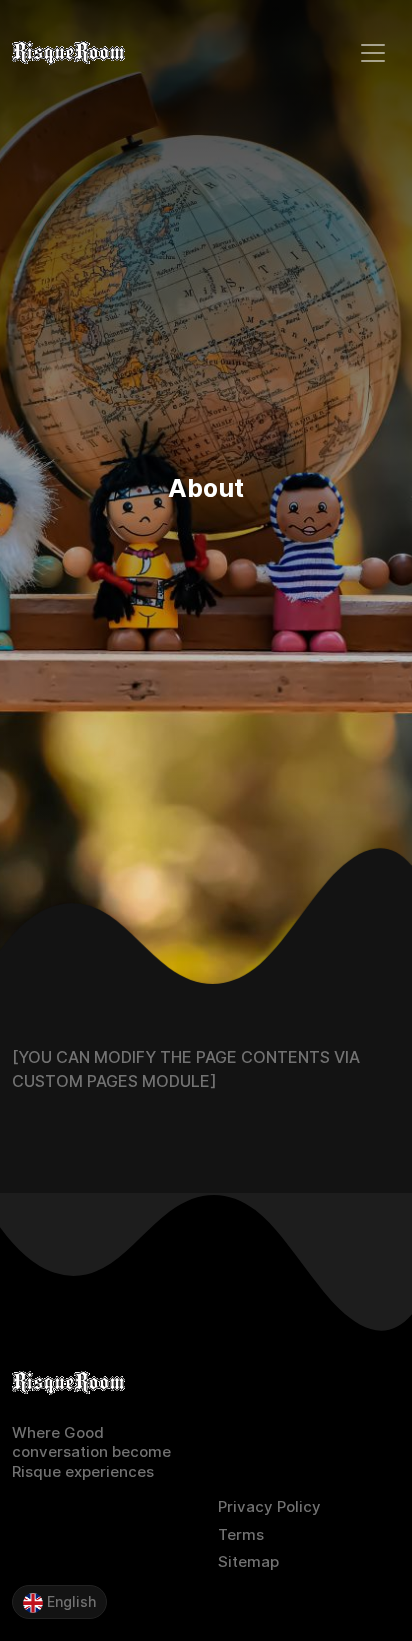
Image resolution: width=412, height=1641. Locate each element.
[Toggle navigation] (373, 53)
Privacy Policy (269, 1506)
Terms (241, 1534)
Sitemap (248, 1561)
